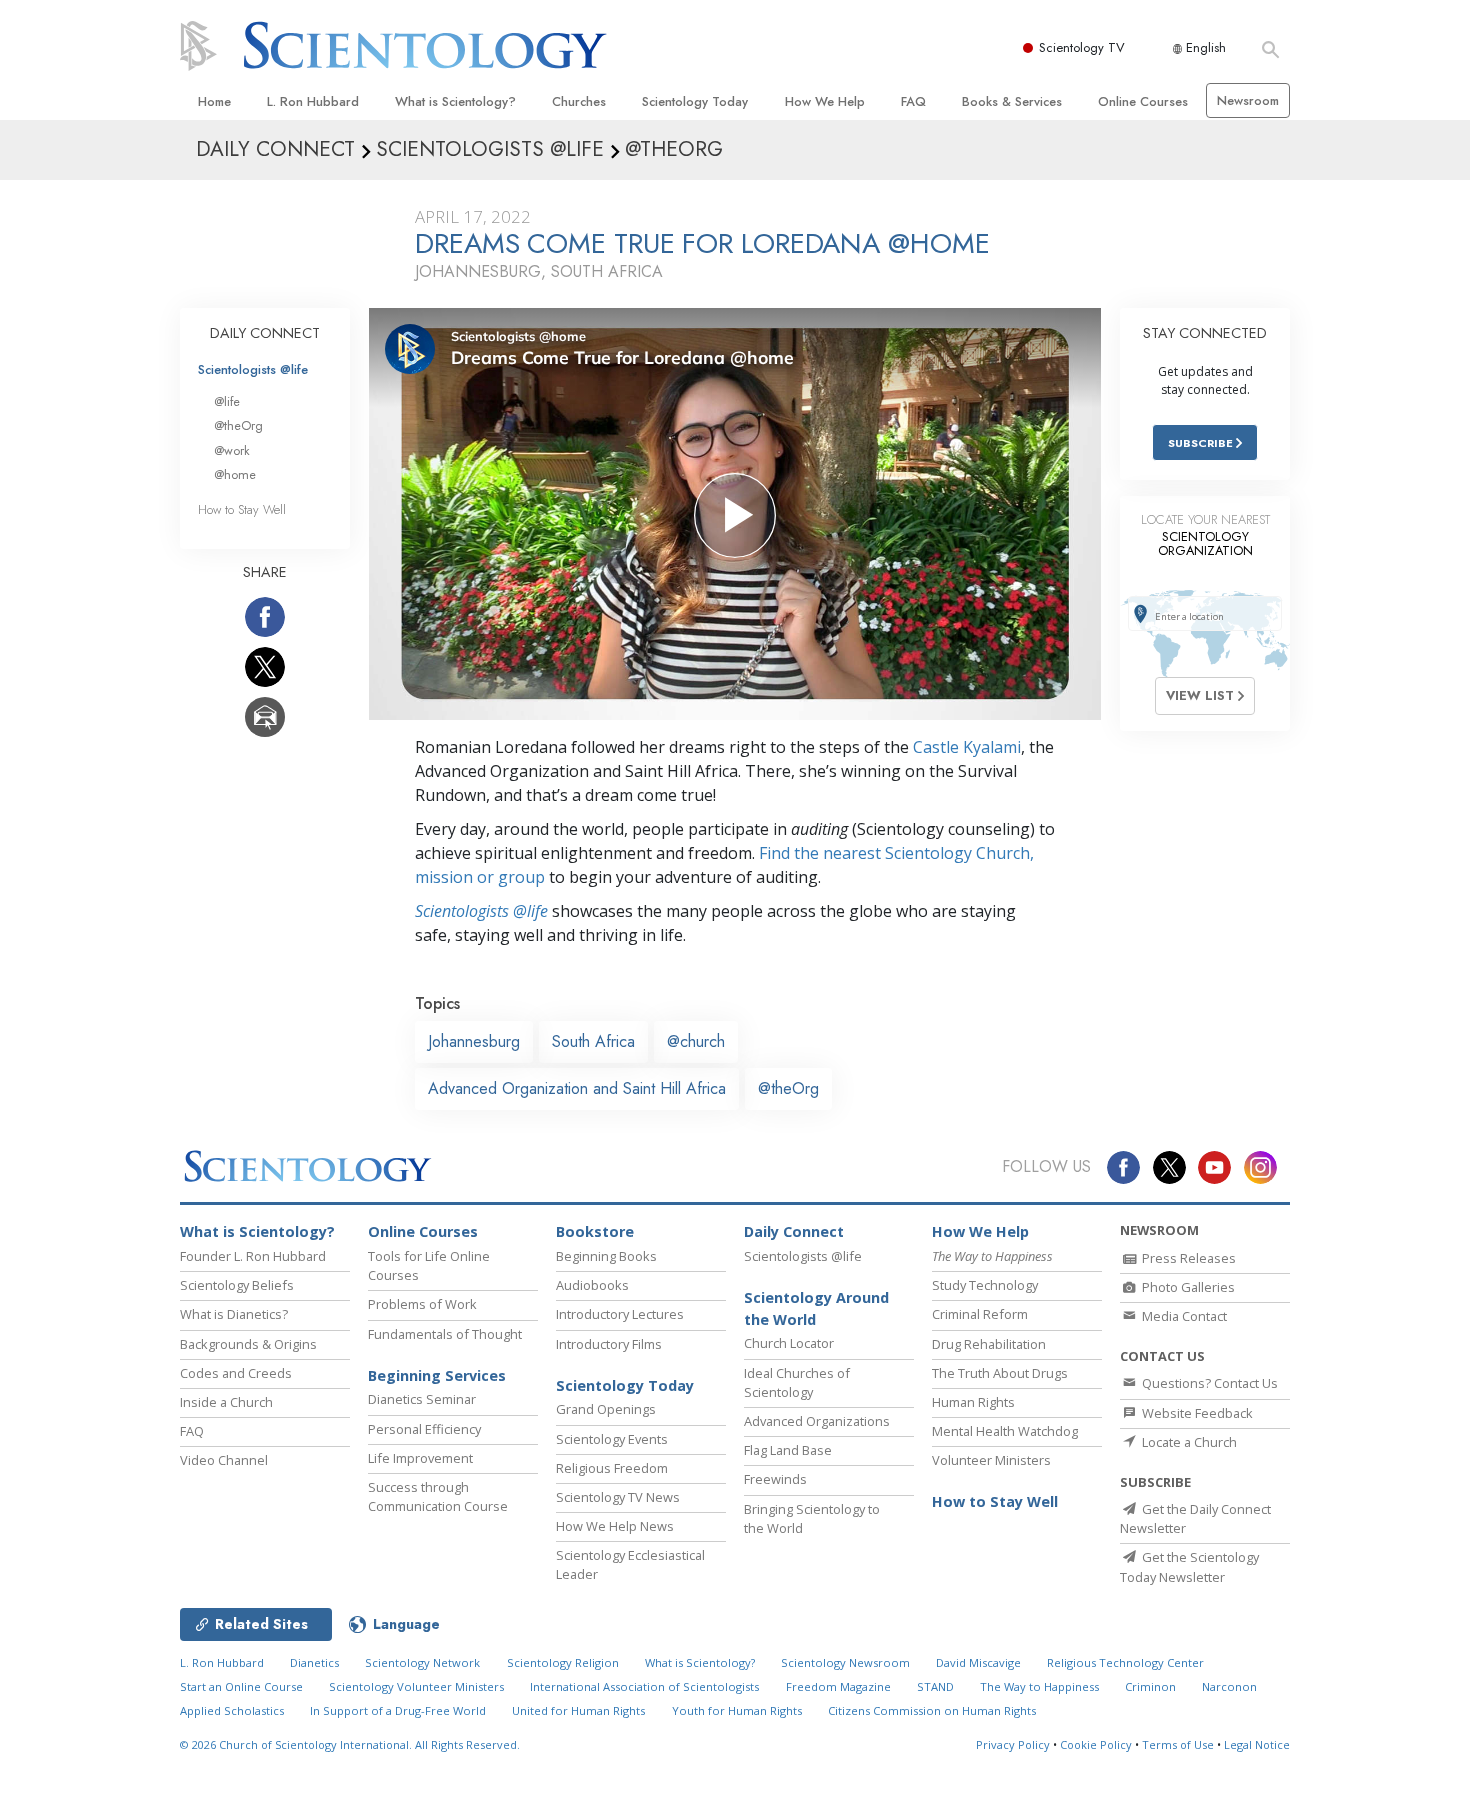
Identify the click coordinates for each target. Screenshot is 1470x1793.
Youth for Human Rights (737, 1710)
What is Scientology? (455, 101)
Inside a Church (226, 1402)
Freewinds (775, 1479)
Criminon (1150, 1686)
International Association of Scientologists (644, 1686)
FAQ (913, 101)
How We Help (825, 101)
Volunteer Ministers (991, 1460)
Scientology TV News (618, 1497)
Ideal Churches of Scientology (797, 1382)
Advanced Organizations (817, 1421)
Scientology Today (695, 101)
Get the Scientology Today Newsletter (1189, 1566)
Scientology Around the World (816, 1308)
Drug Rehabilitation (989, 1344)
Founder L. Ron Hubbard (253, 1256)
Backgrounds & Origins (248, 1344)
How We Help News (615, 1526)
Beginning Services (437, 1375)
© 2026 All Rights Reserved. (350, 1744)
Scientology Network (422, 1662)
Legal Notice (1257, 1744)
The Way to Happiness (1039, 1686)
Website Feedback (1196, 1413)
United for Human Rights (578, 1710)
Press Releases (1187, 1258)
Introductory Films (609, 1344)
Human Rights (973, 1402)
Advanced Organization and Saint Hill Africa (577, 1088)
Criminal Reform (980, 1314)
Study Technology (985, 1285)
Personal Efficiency (424, 1429)
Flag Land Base (788, 1450)
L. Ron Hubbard (313, 101)
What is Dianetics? (234, 1314)
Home (214, 101)
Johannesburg (474, 1041)
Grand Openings (606, 1409)
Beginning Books (606, 1256)
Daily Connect (794, 1231)
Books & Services (1012, 101)
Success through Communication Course (438, 1496)
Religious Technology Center (1125, 1662)
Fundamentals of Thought (445, 1334)
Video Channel (224, 1460)
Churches (579, 101)
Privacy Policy (1013, 1744)
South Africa (593, 1041)
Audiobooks (592, 1285)
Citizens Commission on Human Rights (932, 1710)
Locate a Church (1188, 1442)
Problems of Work (422, 1304)
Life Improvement (420, 1458)
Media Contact (1183, 1316)
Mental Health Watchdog (1005, 1431)
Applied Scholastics (232, 1710)
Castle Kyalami (967, 747)
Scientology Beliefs (237, 1285)
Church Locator (789, 1343)
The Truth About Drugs (1000, 1373)
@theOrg (788, 1088)
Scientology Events (612, 1439)
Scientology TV (1082, 47)
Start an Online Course (241, 1686)
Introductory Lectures (620, 1314)
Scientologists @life (253, 369)
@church (696, 1041)
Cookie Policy (1096, 1744)
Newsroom (1248, 100)
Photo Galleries (1187, 1287)
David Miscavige (978, 1662)
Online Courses (1143, 101)
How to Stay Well (242, 509)
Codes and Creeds (236, 1373)
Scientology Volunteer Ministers (416, 1686)
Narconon (1229, 1686)
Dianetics (314, 1662)
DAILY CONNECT (265, 333)
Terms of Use (1178, 1744)
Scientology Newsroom (845, 1662)
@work (232, 450)
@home (235, 474)
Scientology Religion (563, 1662)
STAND (935, 1686)
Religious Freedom (612, 1468)
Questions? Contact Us (1208, 1383)
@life (227, 401)
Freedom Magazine (838, 1686)
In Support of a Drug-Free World (398, 1710)
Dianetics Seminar (422, 1399)
